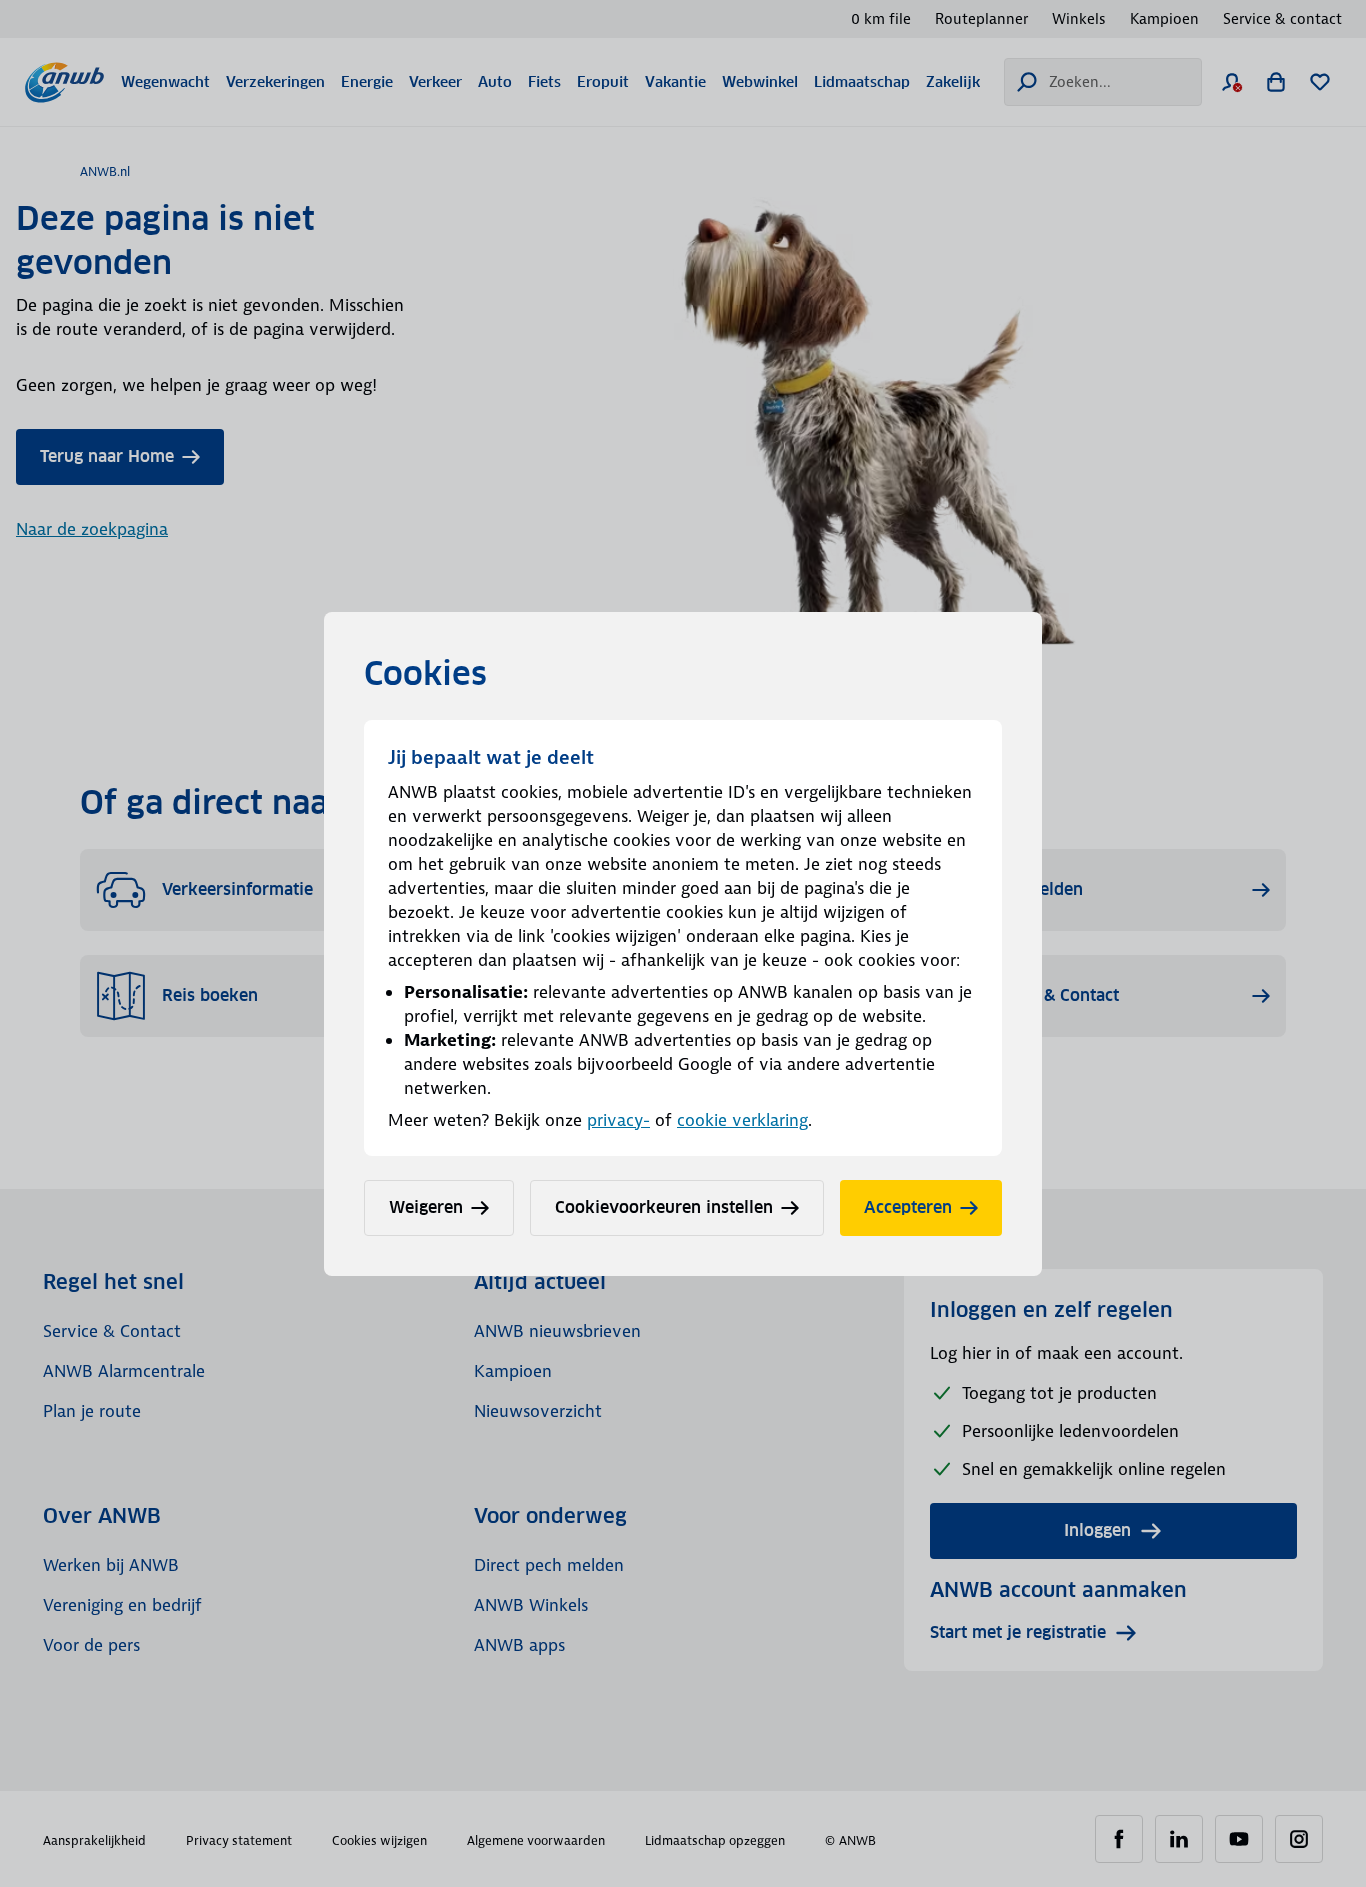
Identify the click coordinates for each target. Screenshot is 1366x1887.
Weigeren (426, 1207)
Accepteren (908, 1207)
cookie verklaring (742, 1120)
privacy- (618, 1120)
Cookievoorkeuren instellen (664, 1207)
